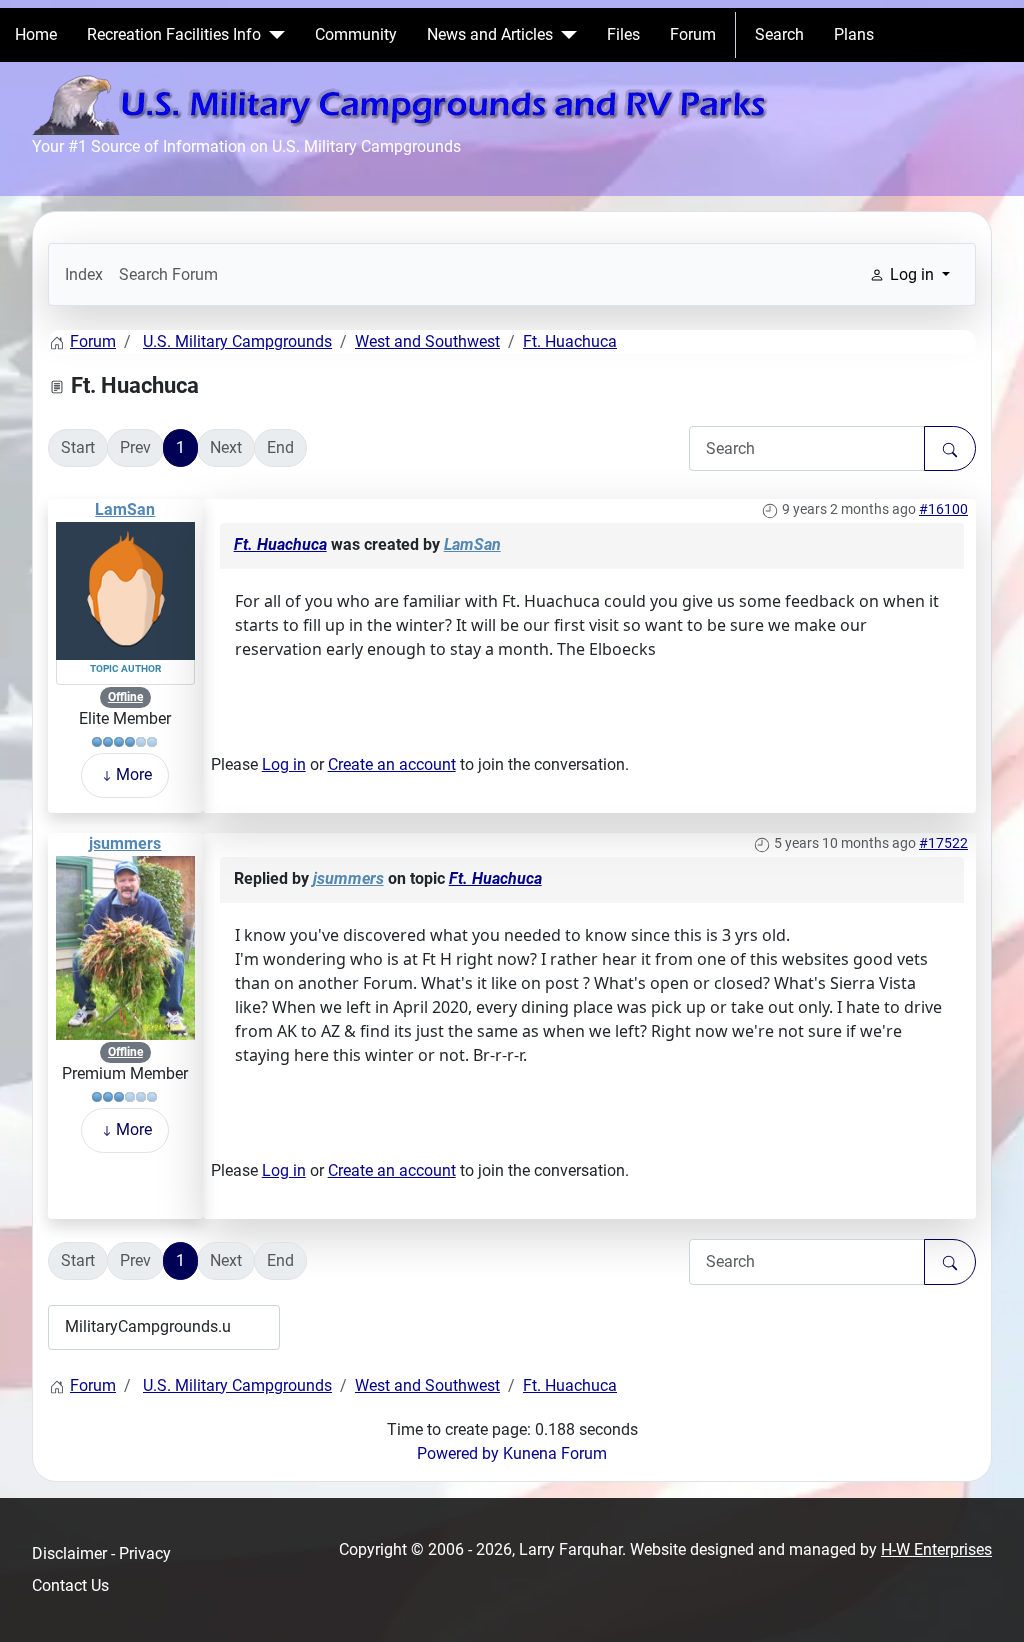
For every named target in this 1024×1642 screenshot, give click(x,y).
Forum (693, 34)
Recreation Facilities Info (174, 34)
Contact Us (70, 1585)
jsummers (125, 843)
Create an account (392, 764)
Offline (125, 697)
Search (779, 34)
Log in (284, 764)
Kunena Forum (555, 1453)
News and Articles (490, 34)
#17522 (943, 843)
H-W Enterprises (936, 1549)
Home (36, 34)
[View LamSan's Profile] (125, 589)
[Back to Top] (989, 1605)
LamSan (125, 509)
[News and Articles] (565, 35)
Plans (854, 34)
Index (84, 274)
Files (623, 34)
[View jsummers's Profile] (125, 946)
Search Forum (168, 274)
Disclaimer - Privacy (101, 1553)
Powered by (458, 1453)
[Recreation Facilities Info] (273, 35)
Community (356, 34)
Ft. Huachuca (280, 544)
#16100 (943, 509)
